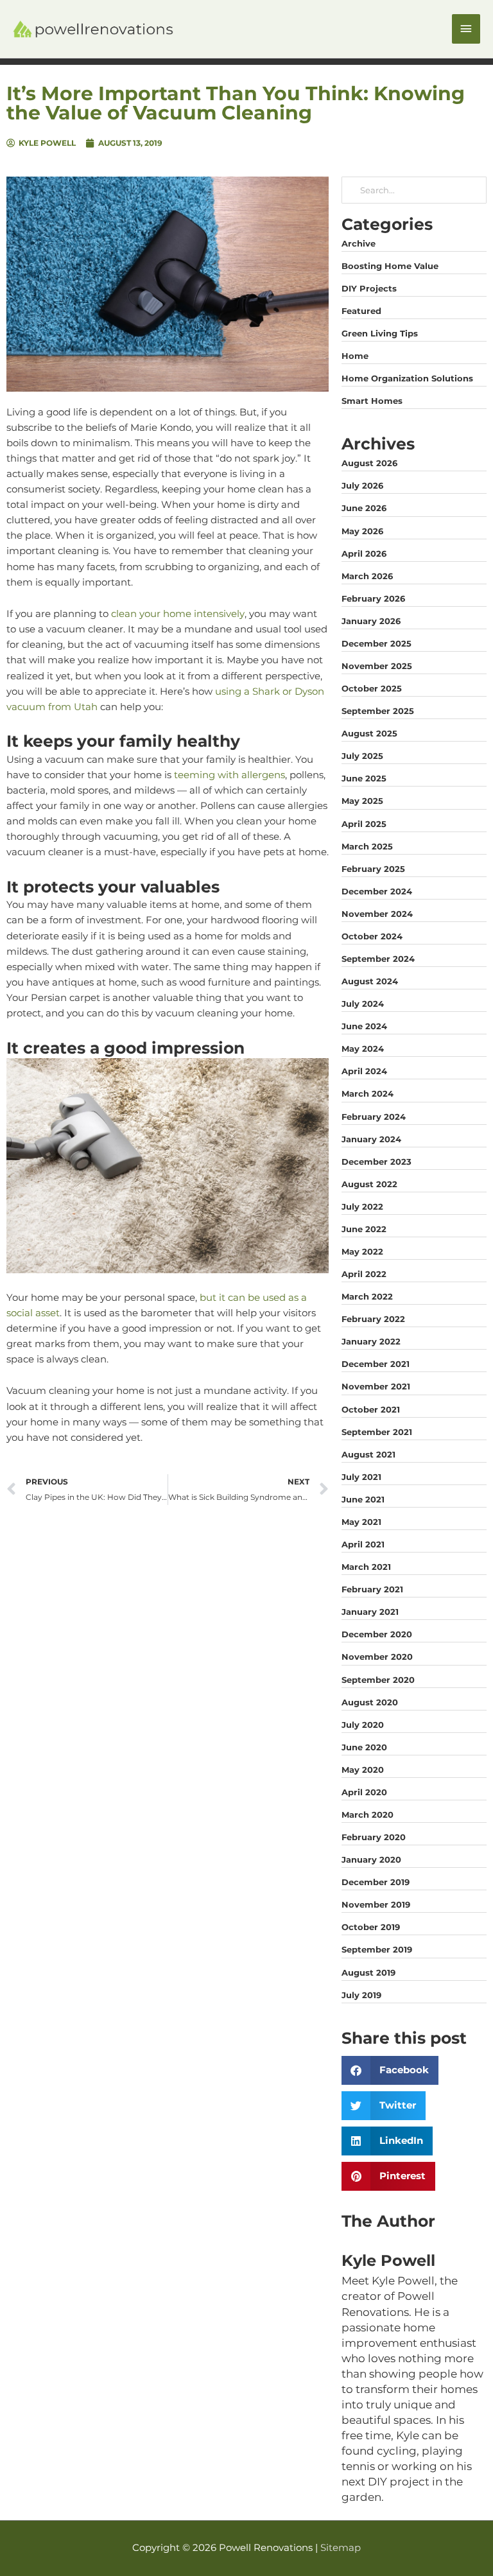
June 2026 (364, 508)
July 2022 (362, 1206)
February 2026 (373, 598)
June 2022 (364, 1229)
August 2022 (369, 1184)
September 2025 (378, 711)
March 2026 (367, 576)
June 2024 (364, 1026)
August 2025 (369, 733)
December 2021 (376, 1364)
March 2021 (366, 1567)
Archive (359, 243)
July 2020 (363, 1725)
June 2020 (364, 1747)
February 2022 (373, 1319)
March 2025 (367, 846)
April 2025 (364, 824)
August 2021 (368, 1454)
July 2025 (362, 756)
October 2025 (372, 688)
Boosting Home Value (390, 266)
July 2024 (363, 1004)
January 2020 (371, 1859)
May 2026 (362, 531)
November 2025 (377, 666)
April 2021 (363, 1544)
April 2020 (364, 1792)
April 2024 (364, 1071)
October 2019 (371, 1927)
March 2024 (368, 1093)
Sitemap (341, 2548)
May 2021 (361, 1522)
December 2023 (376, 1162)
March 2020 (368, 1815)
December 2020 (377, 1634)
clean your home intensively (178, 614)
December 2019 (376, 1882)
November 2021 (376, 1386)
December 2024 (377, 891)
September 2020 (378, 1680)
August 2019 (368, 1972)
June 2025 (364, 778)
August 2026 (369, 463)
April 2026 (364, 553)
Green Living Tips (380, 333)
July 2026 (362, 485)
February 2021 (372, 1589)
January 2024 (371, 1139)
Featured (361, 311)
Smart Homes (372, 401)
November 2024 (377, 914)
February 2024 (374, 1117)
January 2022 (371, 1341)
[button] (390, 2070)
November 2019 (376, 1904)
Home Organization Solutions (407, 378)
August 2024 (370, 981)
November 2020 (377, 1657)
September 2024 (378, 959)
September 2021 (377, 1432)
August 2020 (370, 1702)
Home (355, 356)
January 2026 (371, 621)
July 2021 (361, 1477)
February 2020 (374, 1837)
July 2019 (361, 1995)
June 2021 (363, 1499)
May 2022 (362, 1251)
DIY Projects (369, 288)
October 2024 (372, 936)
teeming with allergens (229, 775)
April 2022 (364, 1274)
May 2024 (363, 1049)
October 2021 (371, 1409)
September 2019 (377, 1949)
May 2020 (363, 1770)
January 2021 (370, 1612)
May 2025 (362, 801)
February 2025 (373, 869)
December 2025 (376, 643)
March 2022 (367, 1296)
